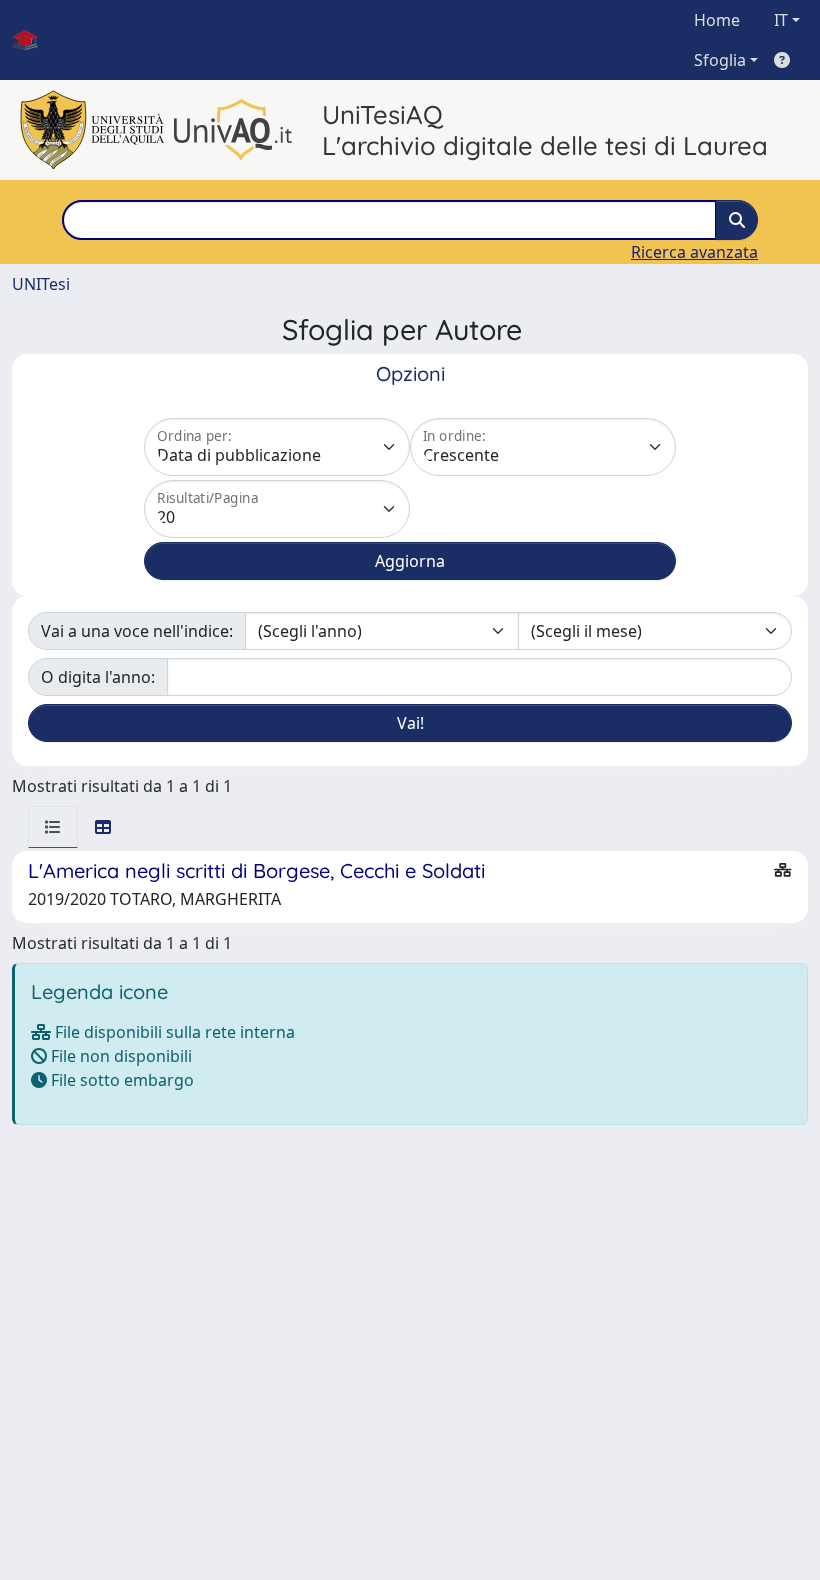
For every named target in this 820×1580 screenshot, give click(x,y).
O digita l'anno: (98, 677)
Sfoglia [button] (720, 60)
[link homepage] (33, 40)
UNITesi (41, 284)
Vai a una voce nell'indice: (137, 631)
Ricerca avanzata (694, 252)
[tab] (53, 827)
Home (717, 20)
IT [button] (781, 20)
